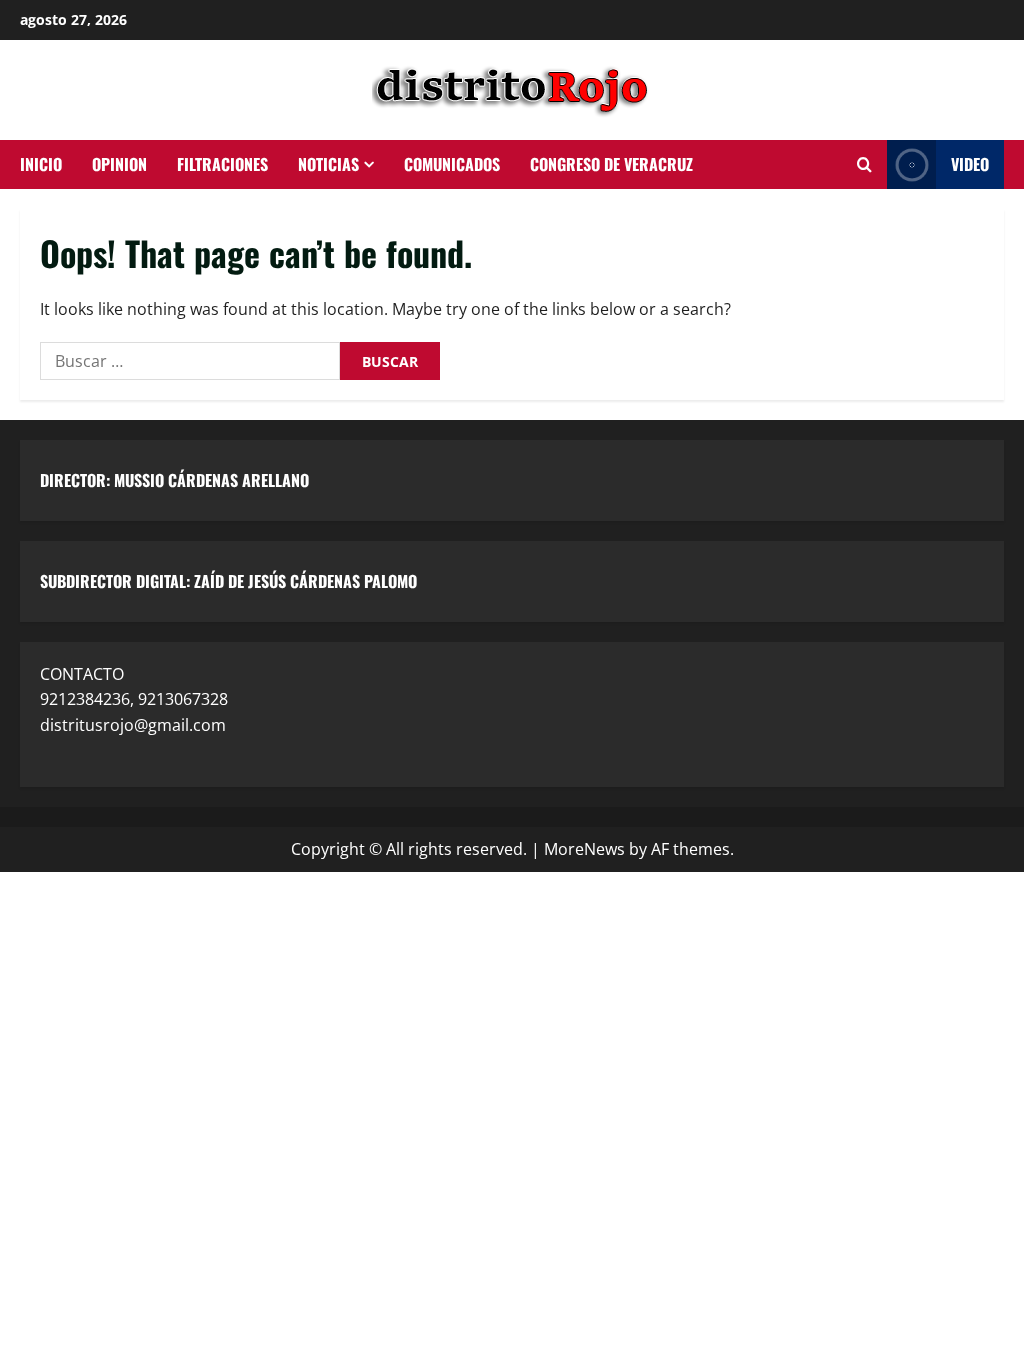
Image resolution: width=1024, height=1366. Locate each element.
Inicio (41, 164)
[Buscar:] (190, 361)
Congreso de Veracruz (611, 164)
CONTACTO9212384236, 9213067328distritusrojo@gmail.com (134, 699)
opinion (119, 164)
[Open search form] (864, 165)
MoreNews (584, 849)
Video (970, 164)
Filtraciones (222, 164)
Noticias (328, 164)
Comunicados (452, 164)
